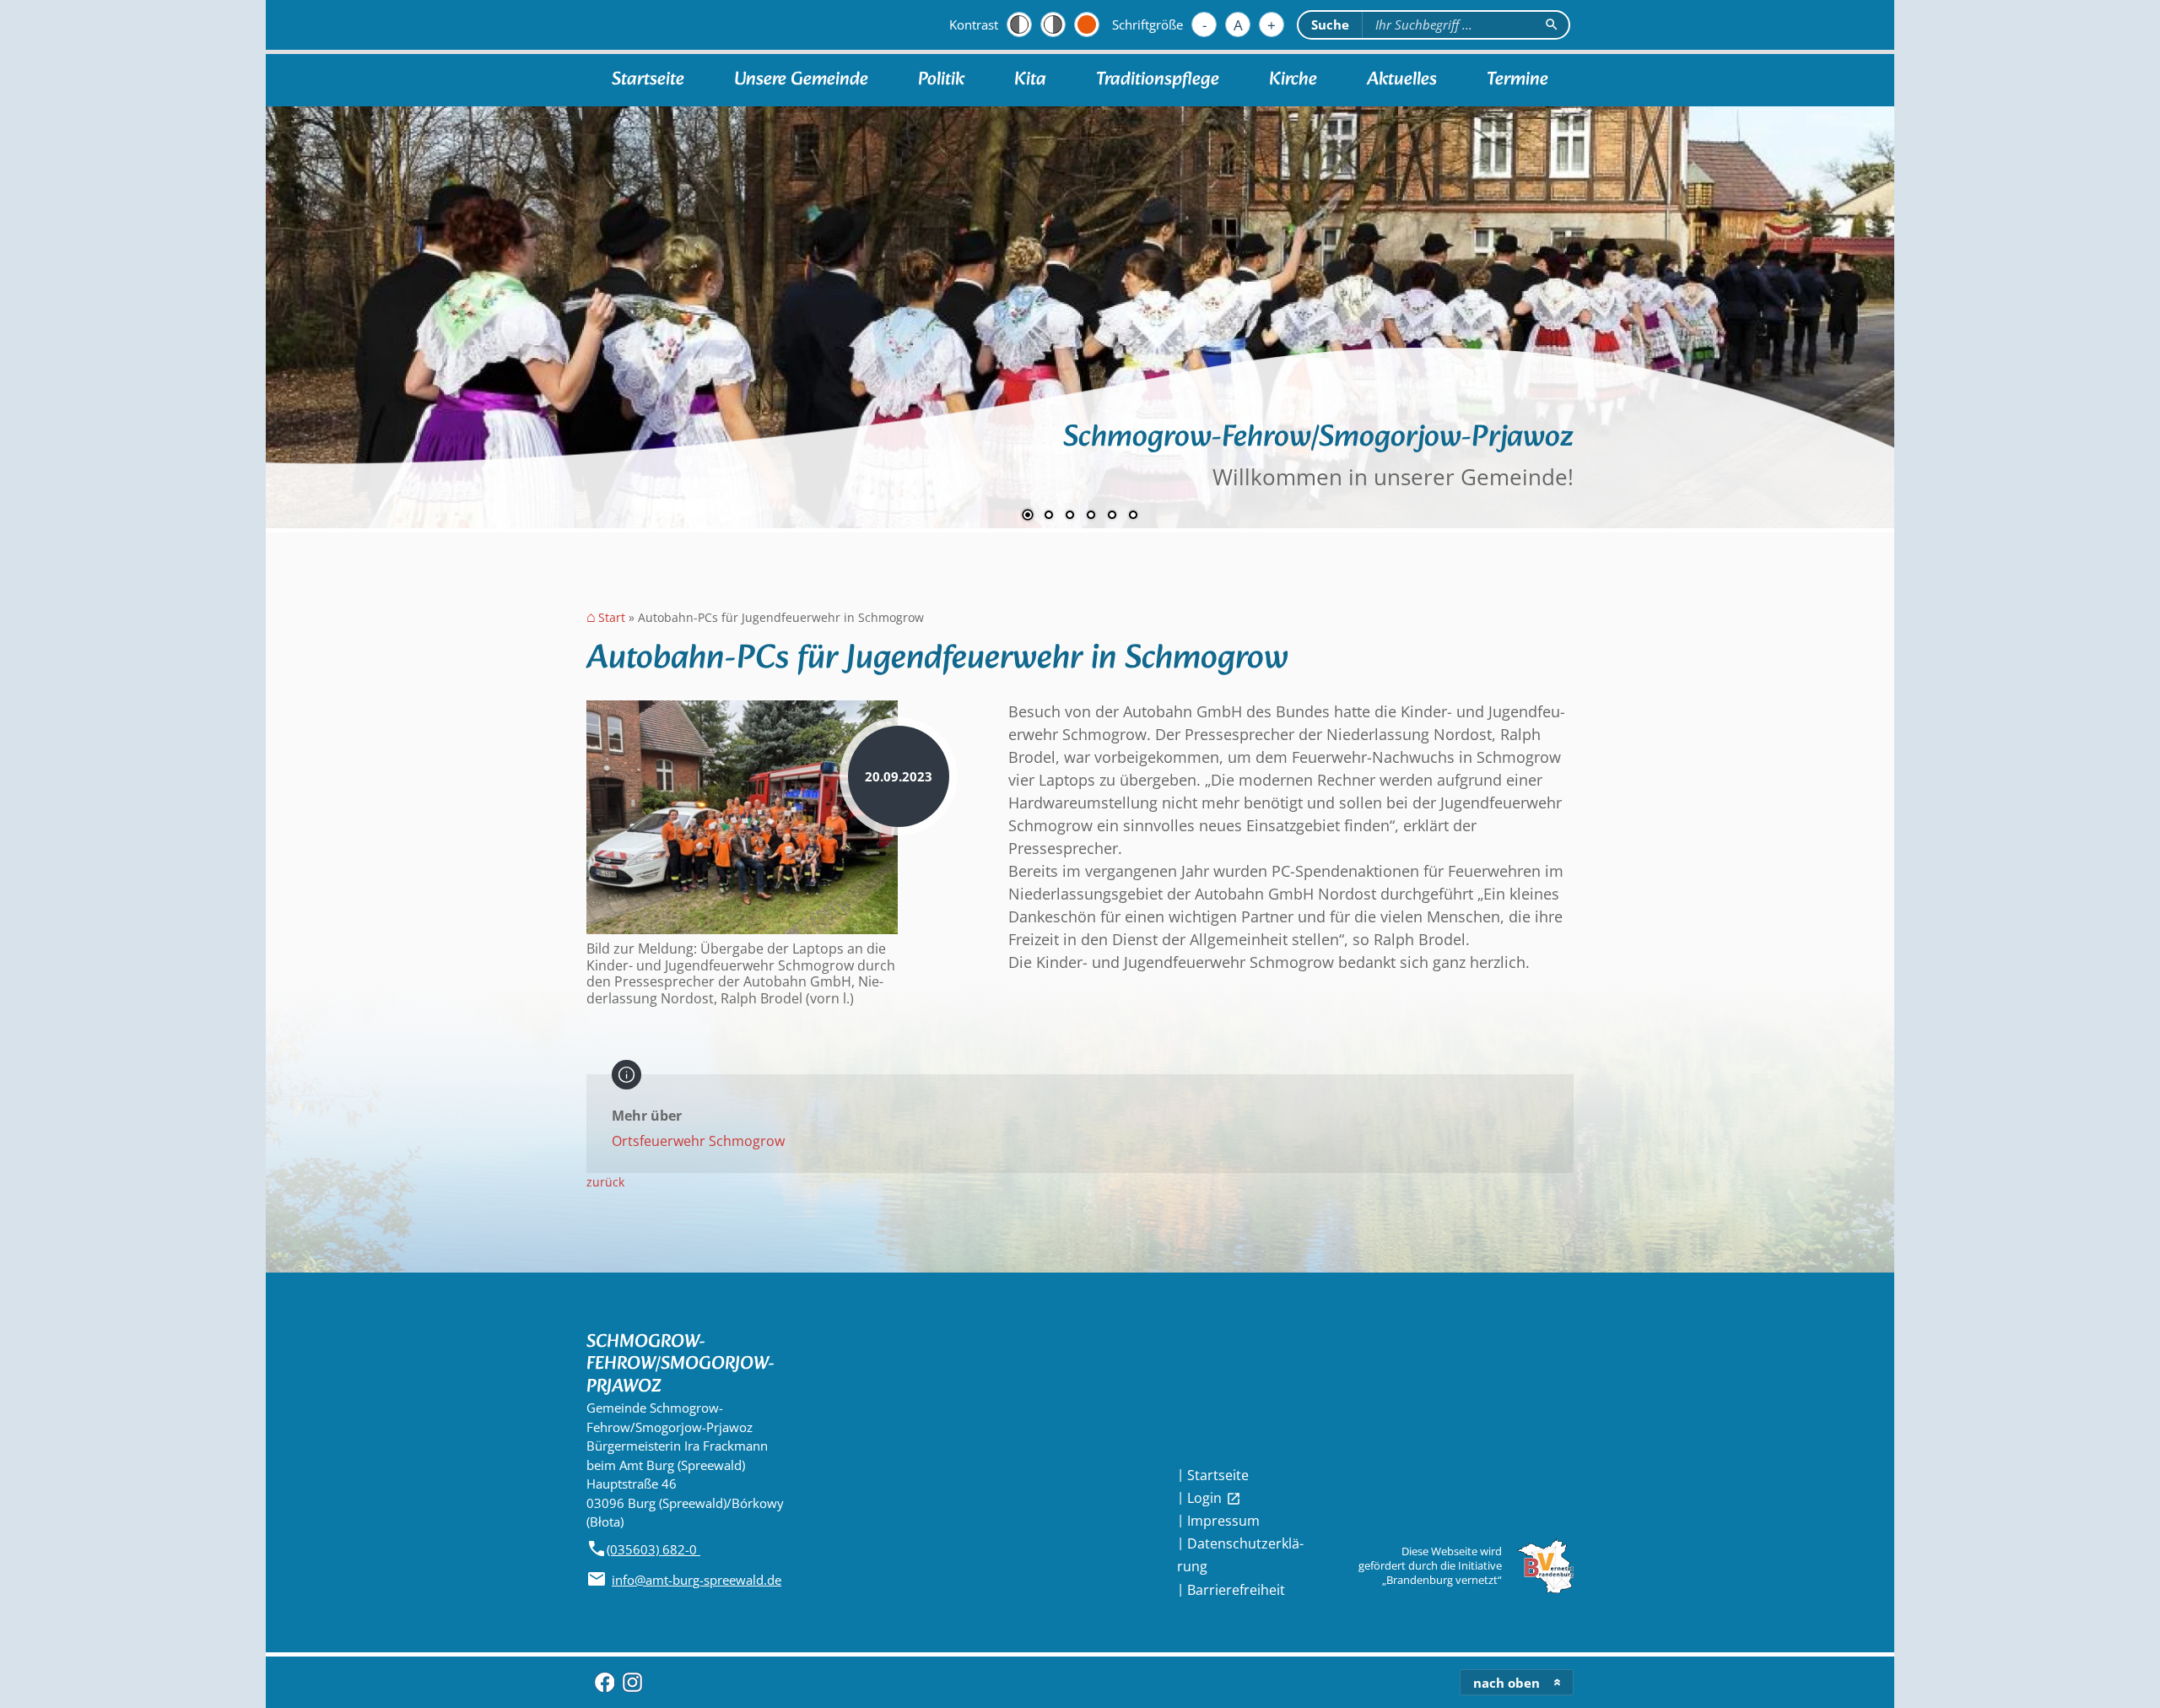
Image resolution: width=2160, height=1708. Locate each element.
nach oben (1507, 1683)
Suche (1330, 24)
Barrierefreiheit (1236, 1590)
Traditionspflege (1158, 80)
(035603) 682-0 (653, 1549)
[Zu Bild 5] (1112, 516)
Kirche (1293, 80)
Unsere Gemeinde (801, 80)
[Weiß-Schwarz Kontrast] (1053, 24)
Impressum (1223, 1521)
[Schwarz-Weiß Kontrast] (1019, 24)
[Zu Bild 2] (1049, 516)
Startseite (648, 80)
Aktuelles (1402, 80)
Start (612, 618)
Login (1214, 1498)
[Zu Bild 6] (1133, 516)
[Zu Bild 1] (1028, 516)
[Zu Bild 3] (1070, 516)
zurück (605, 1182)
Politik (941, 80)
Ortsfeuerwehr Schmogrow (698, 1141)
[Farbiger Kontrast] (1087, 24)
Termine (1517, 80)
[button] (333, 309)
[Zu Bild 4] (1091, 516)
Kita (1030, 80)
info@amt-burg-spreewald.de (697, 1580)
